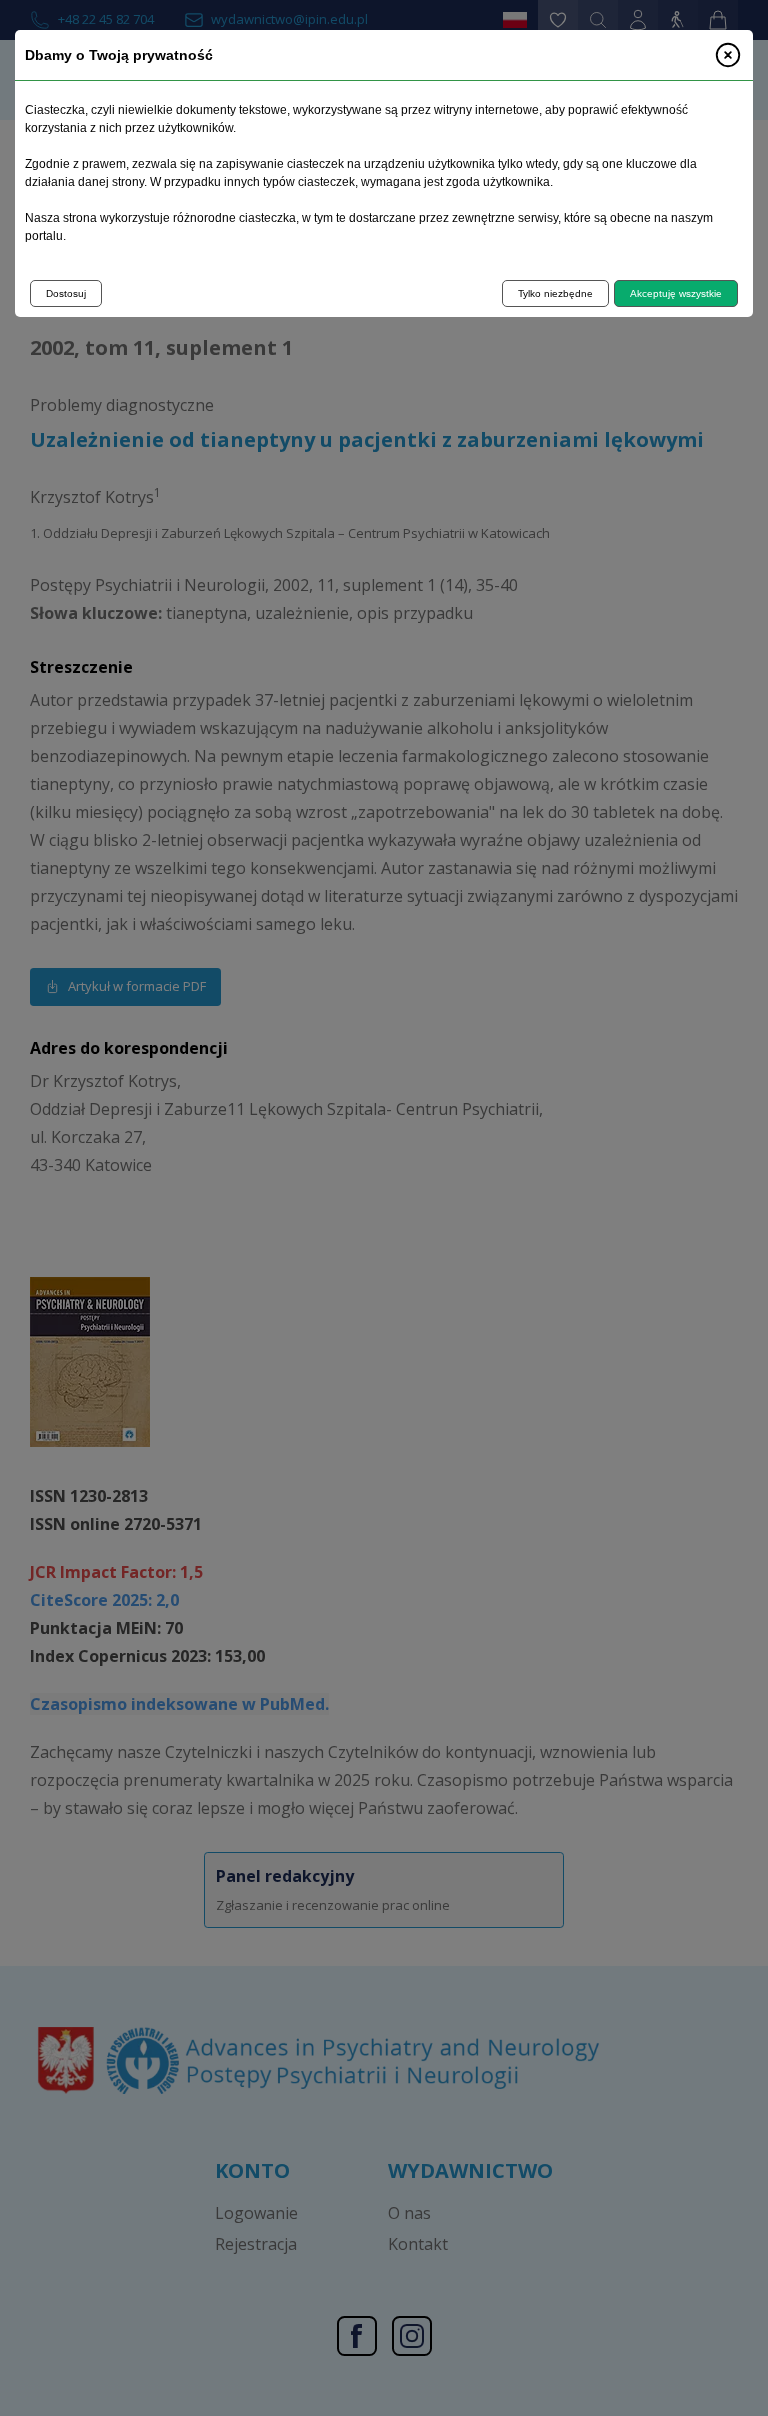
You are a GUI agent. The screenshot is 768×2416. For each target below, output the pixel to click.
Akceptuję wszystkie (676, 293)
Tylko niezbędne (555, 293)
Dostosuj (66, 293)
